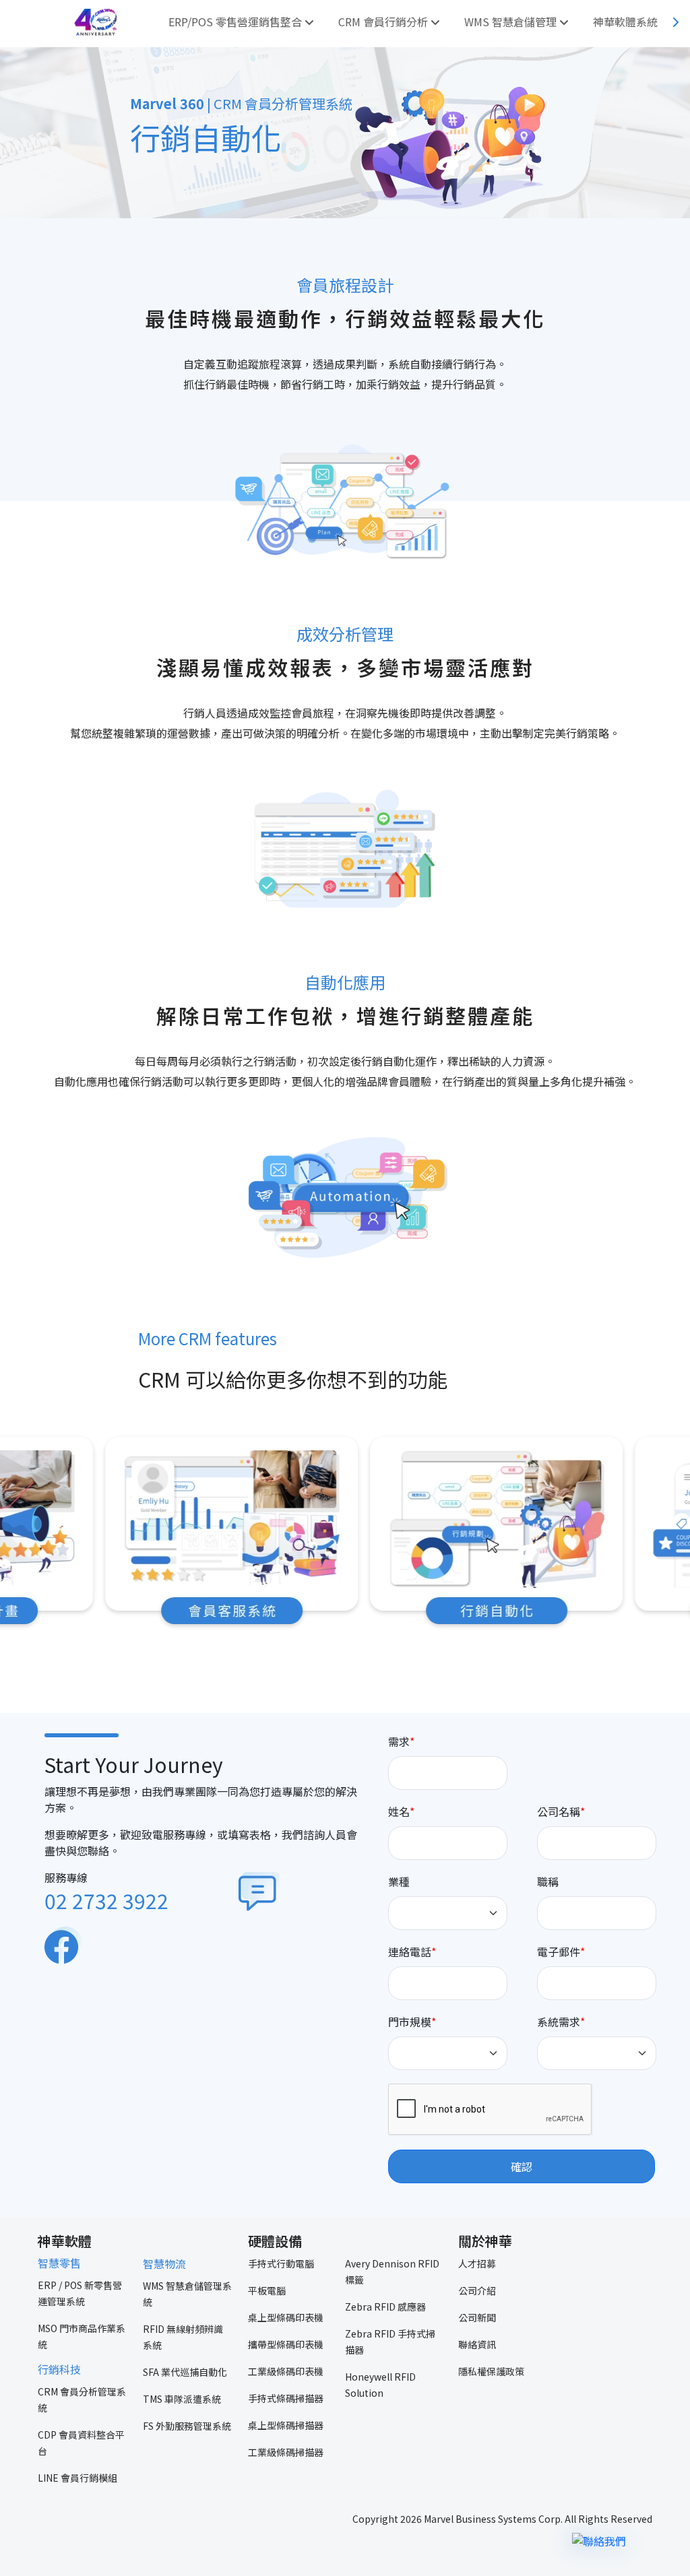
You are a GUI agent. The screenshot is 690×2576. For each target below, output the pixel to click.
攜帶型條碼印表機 (286, 2344)
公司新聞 (477, 2317)
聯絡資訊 (477, 2344)
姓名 (399, 1811)
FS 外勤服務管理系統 (187, 2426)
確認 (522, 2166)
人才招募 (477, 2263)
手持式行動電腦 (281, 2263)
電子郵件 (559, 1952)
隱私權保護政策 (491, 2371)
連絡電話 (410, 1952)
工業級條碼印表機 (286, 2371)
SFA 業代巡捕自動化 (185, 2372)
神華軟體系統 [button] (627, 22)
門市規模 (410, 2022)
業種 (399, 1881)
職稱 (548, 1881)
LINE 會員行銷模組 (77, 2478)
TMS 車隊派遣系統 (182, 2399)
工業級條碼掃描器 (286, 2452)
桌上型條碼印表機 (286, 2317)
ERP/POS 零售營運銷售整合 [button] (237, 22)
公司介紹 (477, 2290)
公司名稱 (559, 1811)
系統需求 (559, 2022)
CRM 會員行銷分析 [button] (384, 22)
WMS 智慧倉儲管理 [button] (512, 22)
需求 (399, 1741)
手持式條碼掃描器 (286, 2398)
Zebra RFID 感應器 (385, 2307)
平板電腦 (267, 2290)
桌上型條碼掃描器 (286, 2425)
